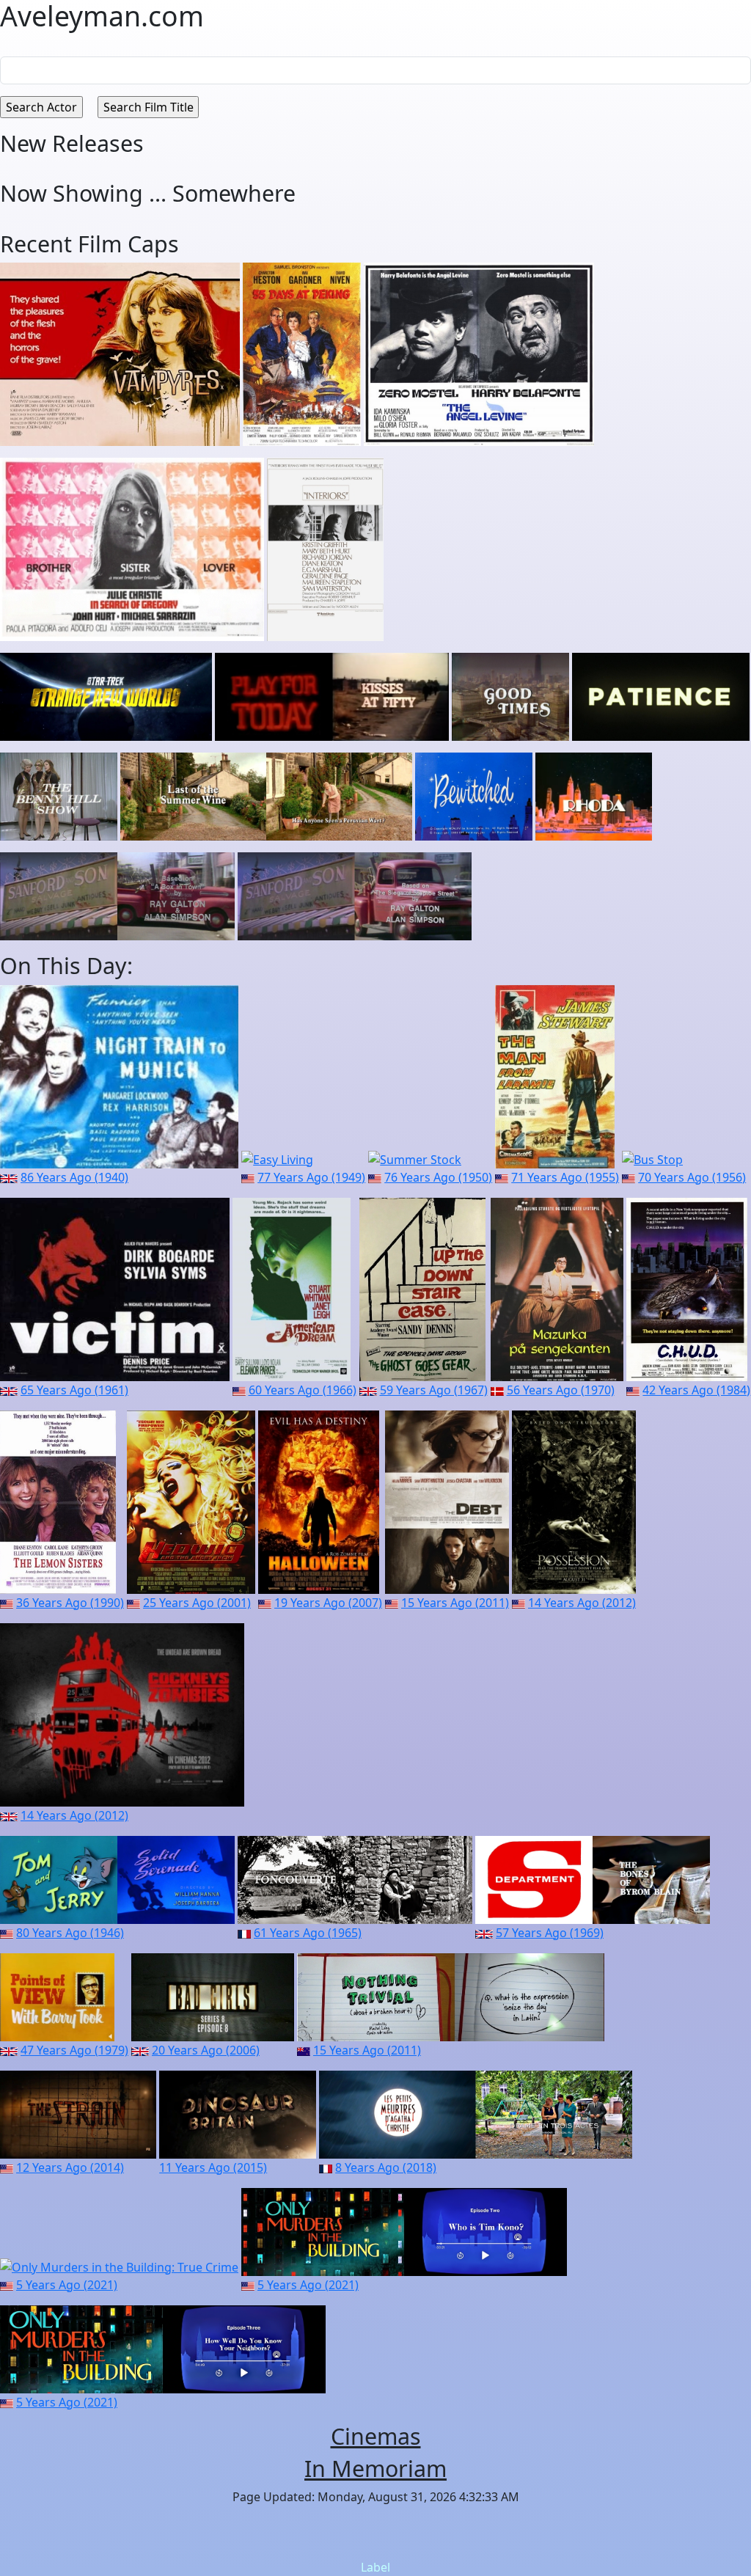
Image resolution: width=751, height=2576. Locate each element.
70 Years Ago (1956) (692, 1177)
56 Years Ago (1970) (561, 1390)
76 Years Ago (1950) (438, 1177)
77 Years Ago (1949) (311, 1177)
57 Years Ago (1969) (550, 1933)
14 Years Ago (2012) (582, 1603)
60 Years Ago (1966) (303, 1390)
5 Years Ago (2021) (67, 2285)
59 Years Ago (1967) (434, 1390)
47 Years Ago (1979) (74, 2050)
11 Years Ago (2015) (213, 2167)
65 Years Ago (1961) (74, 1390)
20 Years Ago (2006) (206, 2050)
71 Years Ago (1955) (565, 1177)
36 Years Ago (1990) (70, 1603)
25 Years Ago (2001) (197, 1603)
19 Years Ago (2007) (328, 1603)
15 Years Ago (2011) (455, 1603)
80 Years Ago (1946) (70, 1933)
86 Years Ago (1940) (74, 1177)
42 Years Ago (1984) (696, 1390)
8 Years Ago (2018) (386, 2167)
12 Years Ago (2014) (70, 2167)
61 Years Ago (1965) (308, 1933)
